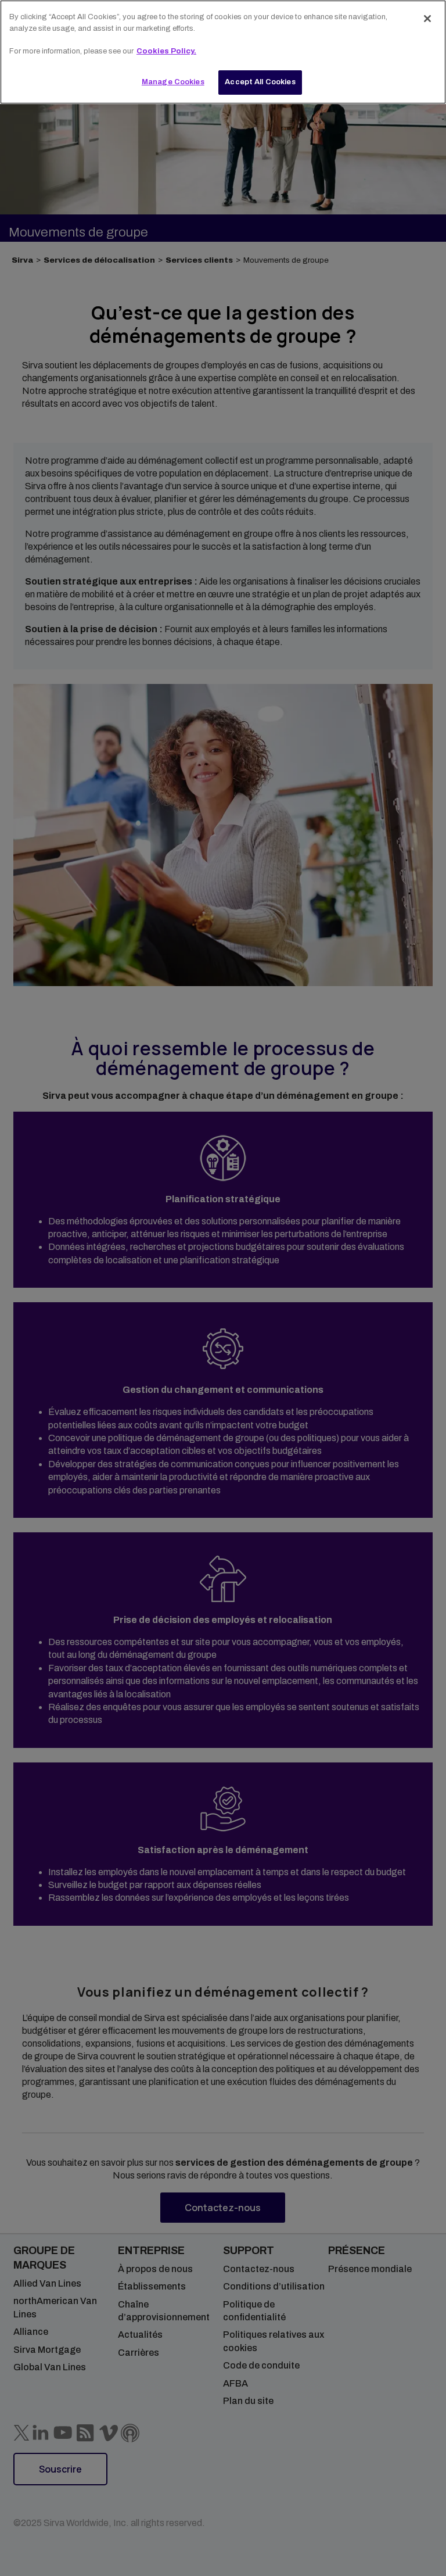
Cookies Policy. (166, 51)
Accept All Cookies (260, 82)
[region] (223, 52)
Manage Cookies (173, 82)
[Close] (427, 19)
